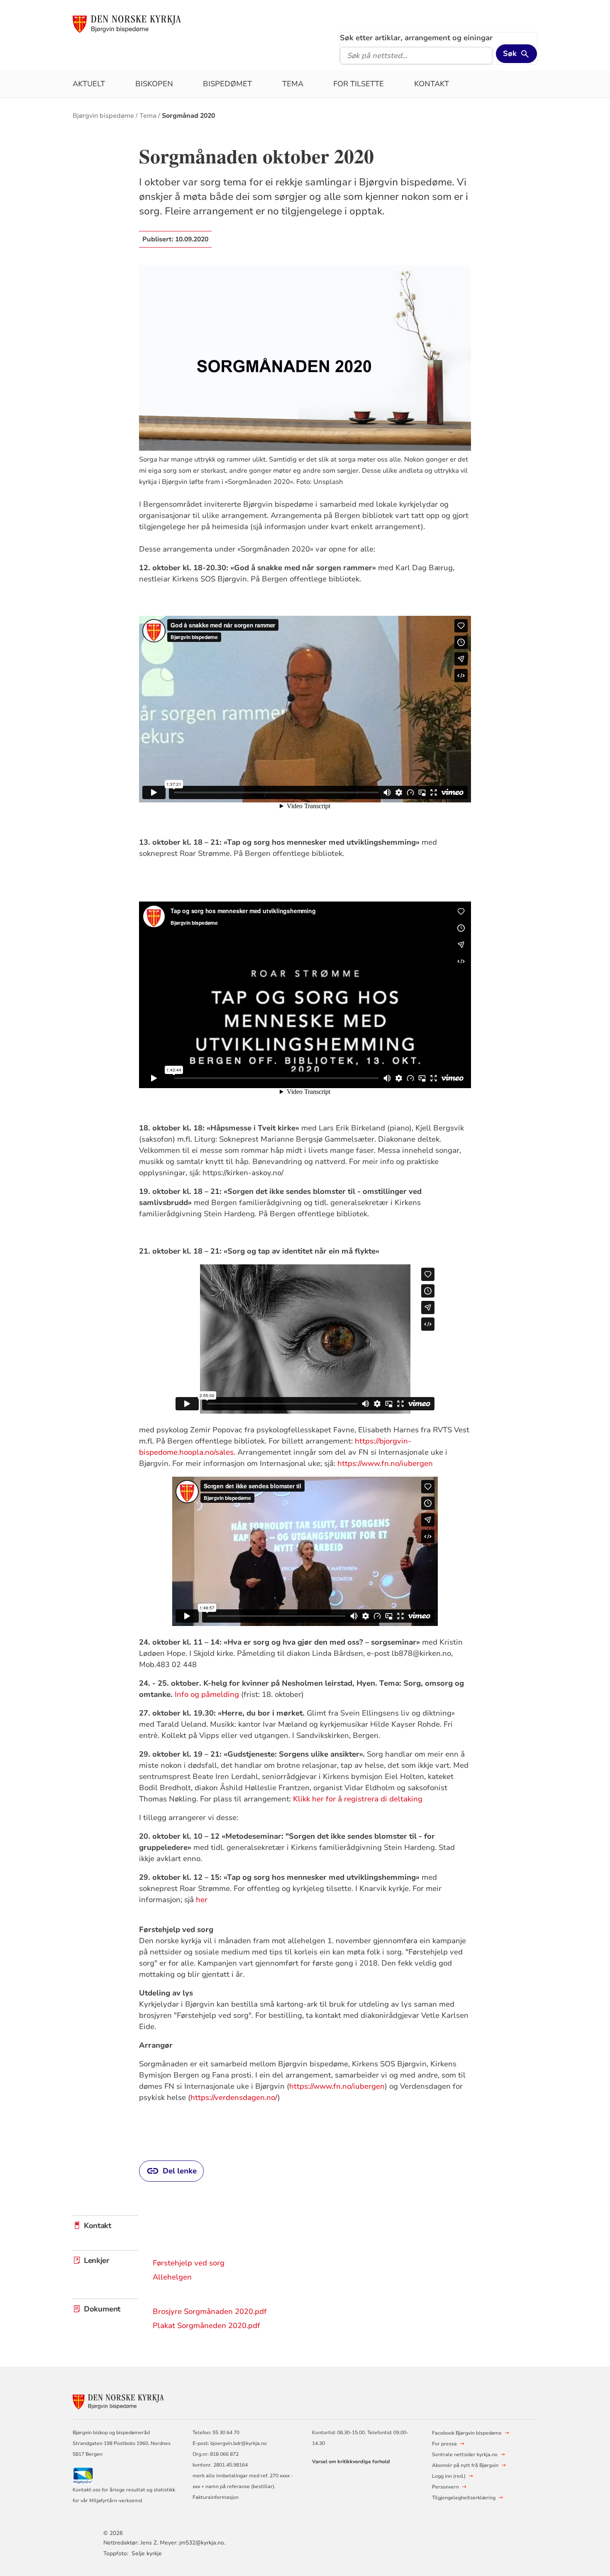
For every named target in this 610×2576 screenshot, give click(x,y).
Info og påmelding (207, 1694)
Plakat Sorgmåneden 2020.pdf (206, 2326)
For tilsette (359, 84)
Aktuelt (89, 84)
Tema (293, 84)
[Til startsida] (127, 24)
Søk (510, 53)
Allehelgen (172, 2277)
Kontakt (432, 84)
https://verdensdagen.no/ (234, 2097)
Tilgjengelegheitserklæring (464, 2498)
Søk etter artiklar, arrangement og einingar (416, 38)
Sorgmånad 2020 (188, 116)
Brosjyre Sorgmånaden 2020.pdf (210, 2311)
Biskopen (154, 84)
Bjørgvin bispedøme (103, 116)
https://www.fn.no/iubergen (385, 1463)
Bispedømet (227, 84)
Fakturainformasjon (216, 2497)
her (202, 1900)
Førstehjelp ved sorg (189, 2263)
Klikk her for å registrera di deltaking (358, 1799)
